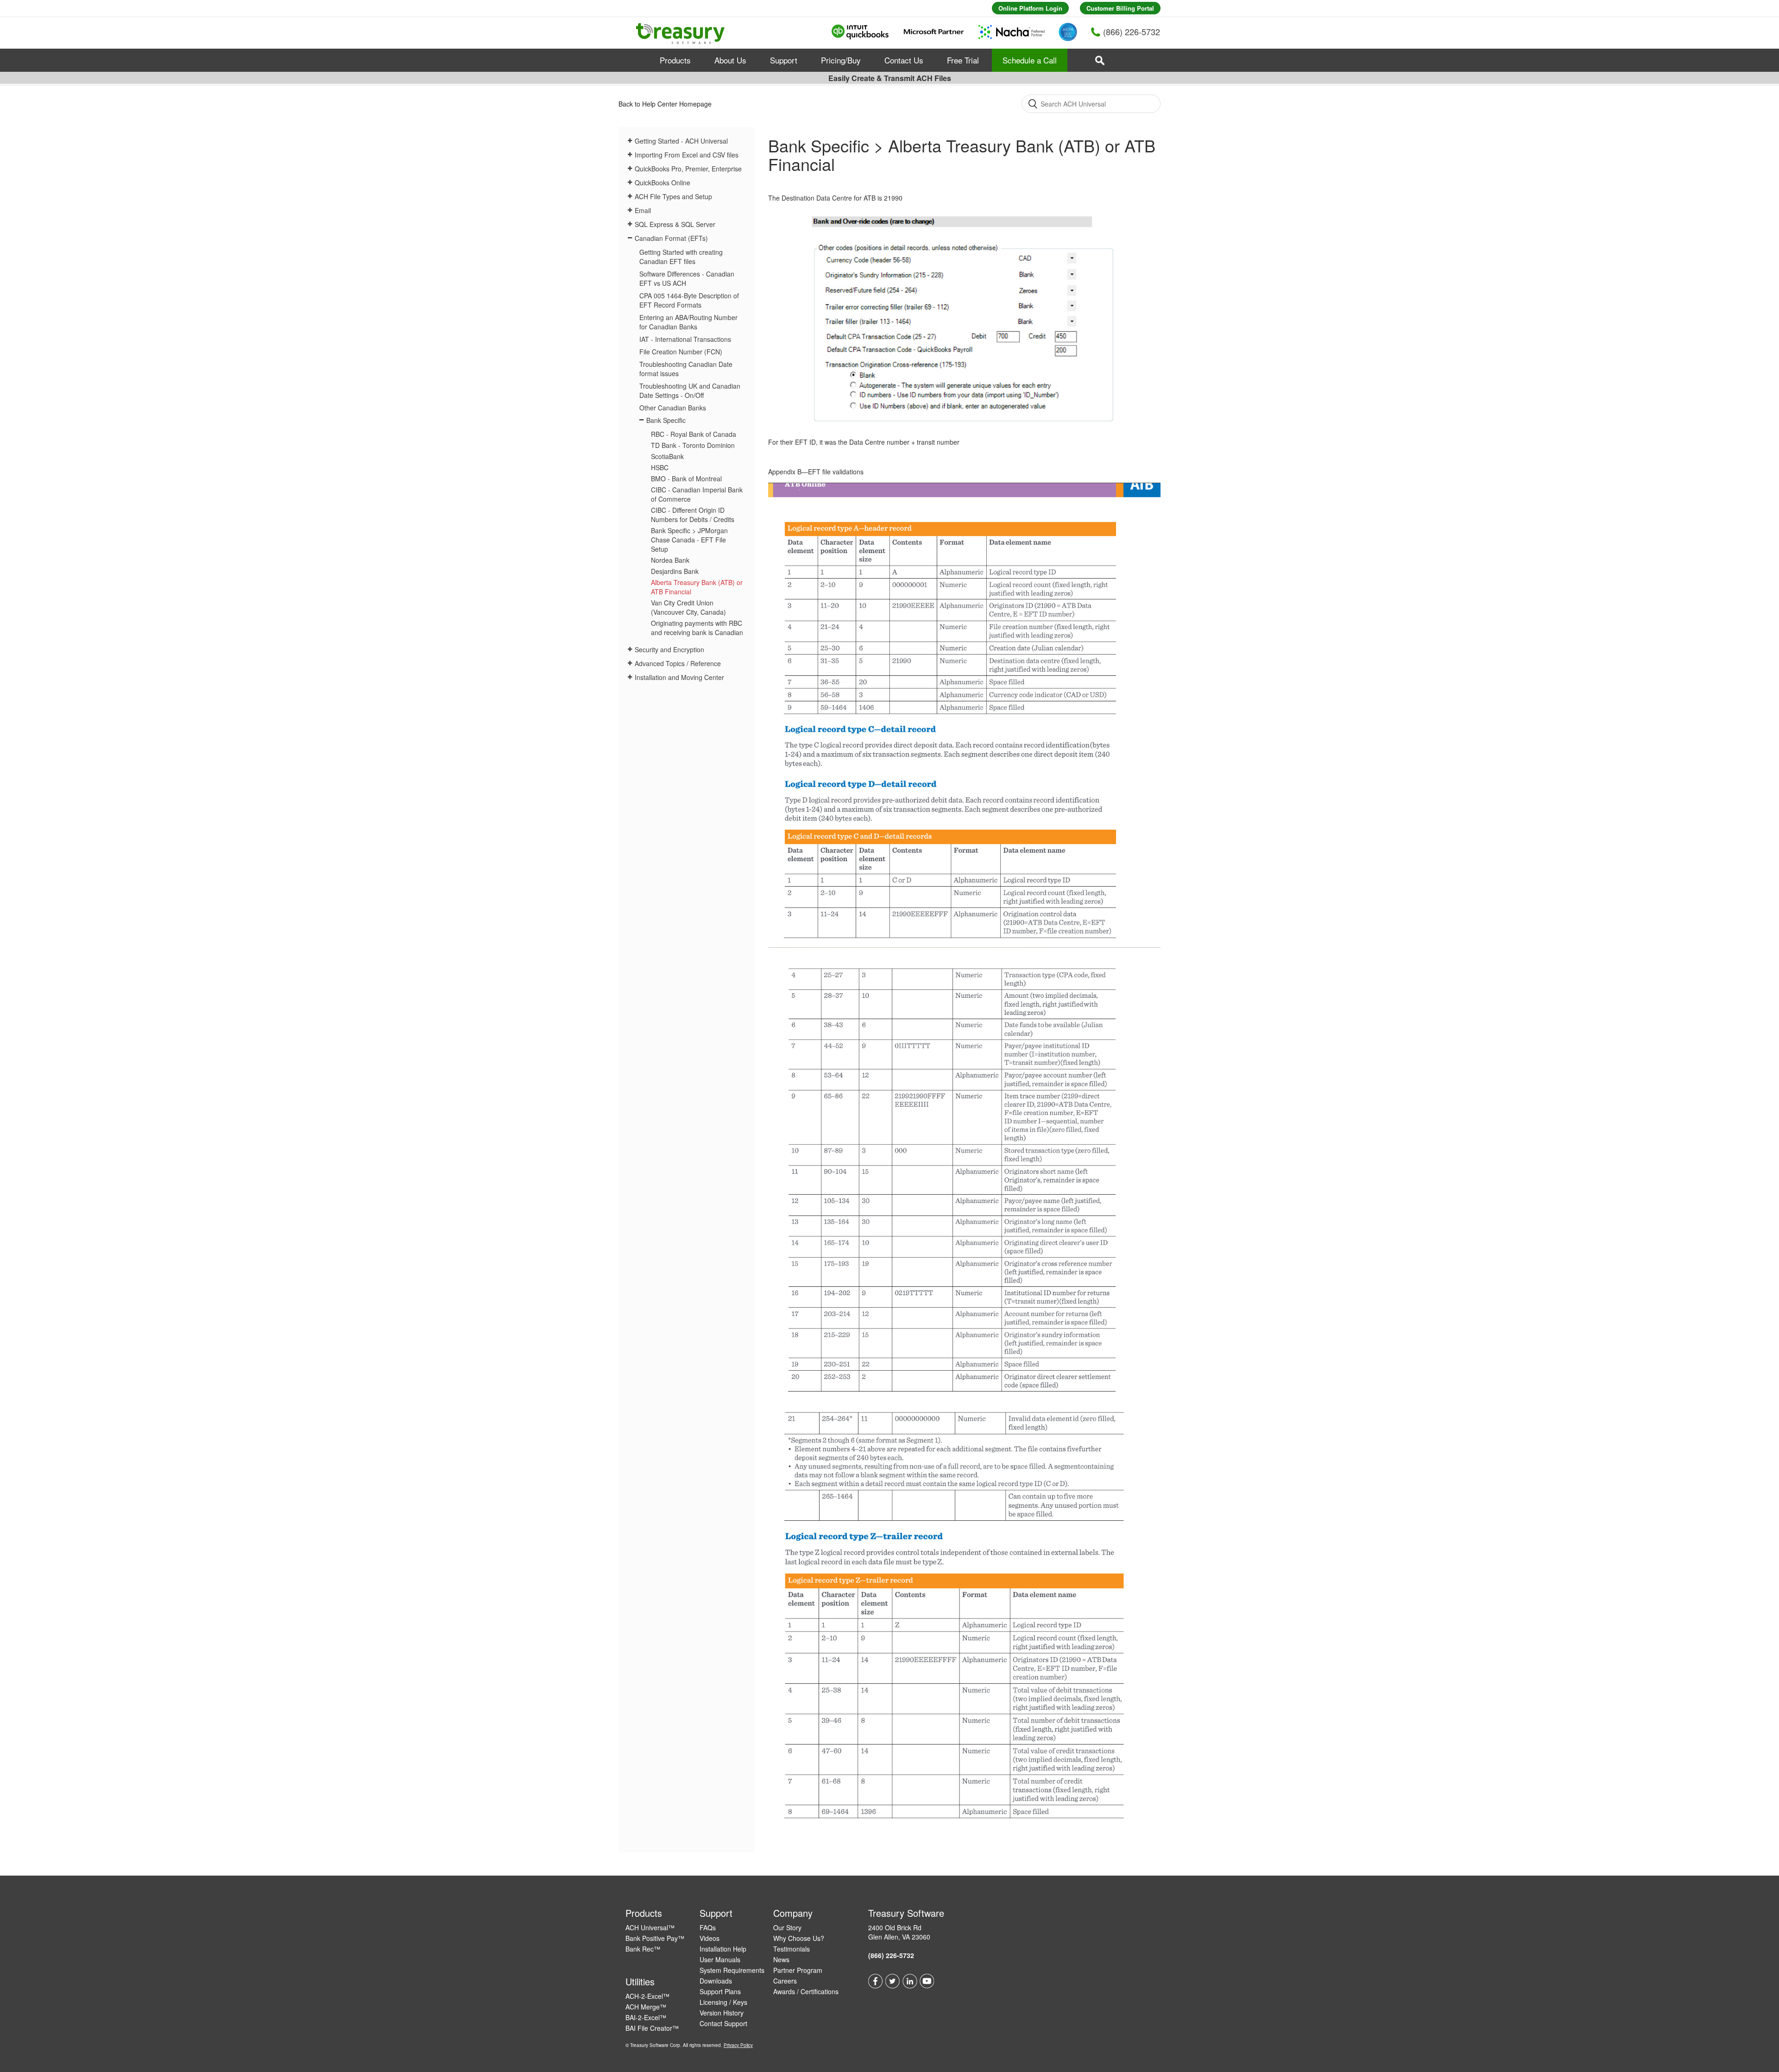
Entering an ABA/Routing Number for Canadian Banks (688, 322)
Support (784, 60)
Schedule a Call (1030, 60)
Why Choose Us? (799, 1938)
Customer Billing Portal (1120, 8)
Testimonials (792, 1949)
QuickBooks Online (662, 183)
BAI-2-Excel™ (646, 2017)
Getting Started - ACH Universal (681, 141)
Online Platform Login (1030, 8)
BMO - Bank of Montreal (686, 479)
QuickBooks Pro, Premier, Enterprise (688, 169)
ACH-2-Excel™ (647, 1996)
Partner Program (798, 1970)
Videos (710, 1938)
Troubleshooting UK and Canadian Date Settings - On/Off (690, 390)
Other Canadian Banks (673, 408)
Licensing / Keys (723, 2002)
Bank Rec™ (643, 1949)
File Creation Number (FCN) (681, 352)
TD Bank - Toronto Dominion (693, 445)
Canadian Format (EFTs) (671, 238)
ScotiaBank (667, 456)
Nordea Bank (670, 560)
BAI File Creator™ (652, 2028)
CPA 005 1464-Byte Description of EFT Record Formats (689, 300)
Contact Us (904, 60)
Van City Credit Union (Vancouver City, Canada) (688, 607)
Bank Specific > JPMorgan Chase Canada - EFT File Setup (689, 540)
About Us (730, 60)
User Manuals (720, 1959)
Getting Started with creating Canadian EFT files (681, 257)
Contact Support (723, 2023)
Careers (785, 1981)
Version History (722, 2013)
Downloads (716, 1981)
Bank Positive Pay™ (655, 1938)
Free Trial (963, 60)
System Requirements (732, 1970)
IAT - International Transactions (685, 339)
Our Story (787, 1927)
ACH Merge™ (646, 2007)
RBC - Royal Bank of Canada (694, 434)
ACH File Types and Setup (673, 196)
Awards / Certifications (806, 1991)
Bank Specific (666, 420)
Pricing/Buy (841, 60)
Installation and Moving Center (679, 677)
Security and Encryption (669, 649)
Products (675, 60)
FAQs (708, 1927)
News (781, 1959)
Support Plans (720, 1991)
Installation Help (723, 1949)
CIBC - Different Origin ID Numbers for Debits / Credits (693, 515)
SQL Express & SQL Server (675, 224)
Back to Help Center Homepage (665, 104)
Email (643, 210)
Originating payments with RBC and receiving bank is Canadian (697, 628)
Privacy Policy (738, 2045)
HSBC (660, 467)
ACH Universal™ (650, 1927)
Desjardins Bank (675, 571)
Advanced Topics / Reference (678, 663)
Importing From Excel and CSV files (687, 155)
